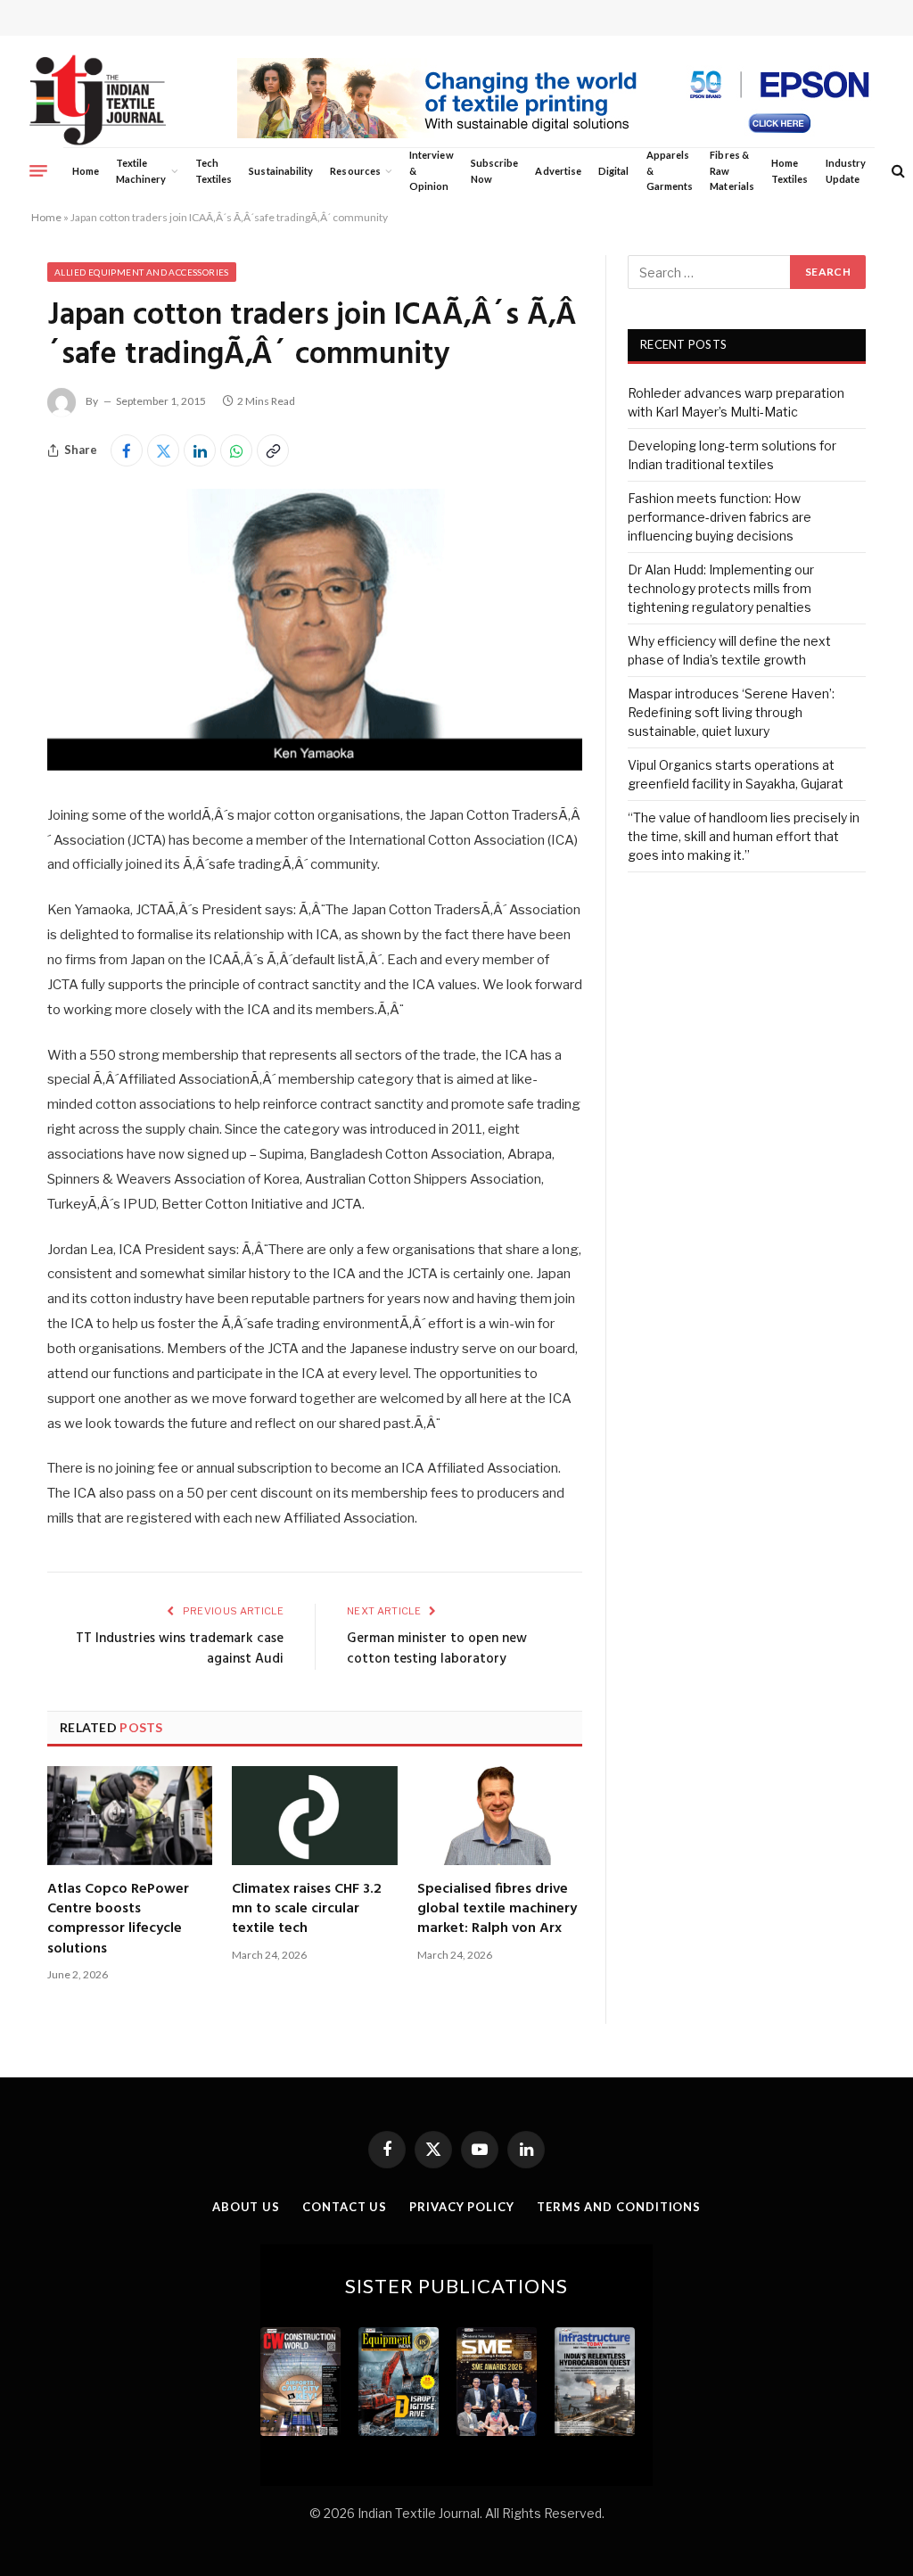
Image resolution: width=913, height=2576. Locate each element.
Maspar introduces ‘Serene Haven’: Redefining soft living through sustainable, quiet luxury (731, 712)
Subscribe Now (495, 171)
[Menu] (38, 170)
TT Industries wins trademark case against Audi (180, 1649)
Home (86, 171)
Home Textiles (790, 171)
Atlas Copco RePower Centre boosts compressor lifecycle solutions (118, 1920)
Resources (355, 171)
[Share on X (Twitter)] (163, 450)
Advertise (558, 171)
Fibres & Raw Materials (732, 170)
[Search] (897, 171)
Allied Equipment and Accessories (142, 272)
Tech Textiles (214, 171)
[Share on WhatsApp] (236, 450)
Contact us (345, 2207)
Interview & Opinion (432, 170)
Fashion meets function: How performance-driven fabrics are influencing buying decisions (720, 517)
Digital (613, 171)
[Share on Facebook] (127, 450)
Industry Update (846, 171)
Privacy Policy (462, 2207)
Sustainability (281, 171)
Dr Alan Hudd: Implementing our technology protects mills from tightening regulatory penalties (721, 588)
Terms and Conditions (619, 2207)
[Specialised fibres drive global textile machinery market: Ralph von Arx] (500, 1815)
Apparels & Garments (670, 170)
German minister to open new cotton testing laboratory (437, 1649)
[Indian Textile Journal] (98, 100)
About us (246, 2207)
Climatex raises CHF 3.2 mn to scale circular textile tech (307, 1909)
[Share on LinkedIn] (200, 450)
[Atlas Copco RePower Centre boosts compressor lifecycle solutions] (130, 1815)
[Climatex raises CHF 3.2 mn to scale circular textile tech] (314, 1815)
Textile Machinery (141, 171)
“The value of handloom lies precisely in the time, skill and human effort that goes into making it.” (744, 836)
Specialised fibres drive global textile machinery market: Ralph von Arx (497, 1909)
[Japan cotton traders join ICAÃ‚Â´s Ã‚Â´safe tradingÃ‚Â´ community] (315, 766)
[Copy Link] (273, 450)
